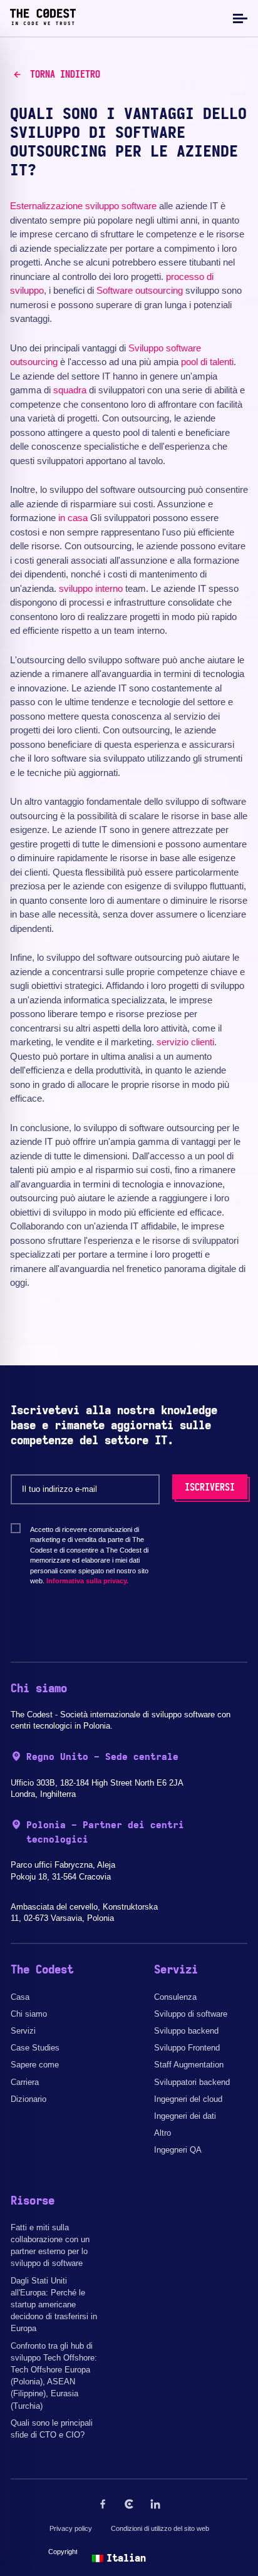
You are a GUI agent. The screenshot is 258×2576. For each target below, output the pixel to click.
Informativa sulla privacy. (87, 1581)
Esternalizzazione (46, 206)
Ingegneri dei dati (185, 2116)
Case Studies (35, 2048)
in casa (73, 518)
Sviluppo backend (186, 2031)
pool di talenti (207, 362)
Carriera (25, 2082)
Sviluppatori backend (192, 2082)
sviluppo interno (91, 588)
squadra (70, 390)
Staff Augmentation (189, 2065)
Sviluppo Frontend (187, 2048)
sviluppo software (121, 206)
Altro (163, 2133)
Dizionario (28, 2099)
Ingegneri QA (178, 2150)
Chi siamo (29, 2014)
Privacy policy (71, 2528)
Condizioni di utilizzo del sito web (160, 2528)
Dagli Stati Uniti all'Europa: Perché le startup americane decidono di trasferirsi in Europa (54, 2305)
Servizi (23, 2031)
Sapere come (35, 2065)
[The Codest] (43, 22)
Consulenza (175, 1997)
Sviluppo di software (191, 2014)
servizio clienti (185, 1042)
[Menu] (239, 18)
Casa (20, 1997)
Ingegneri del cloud (188, 2099)
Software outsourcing (140, 290)
